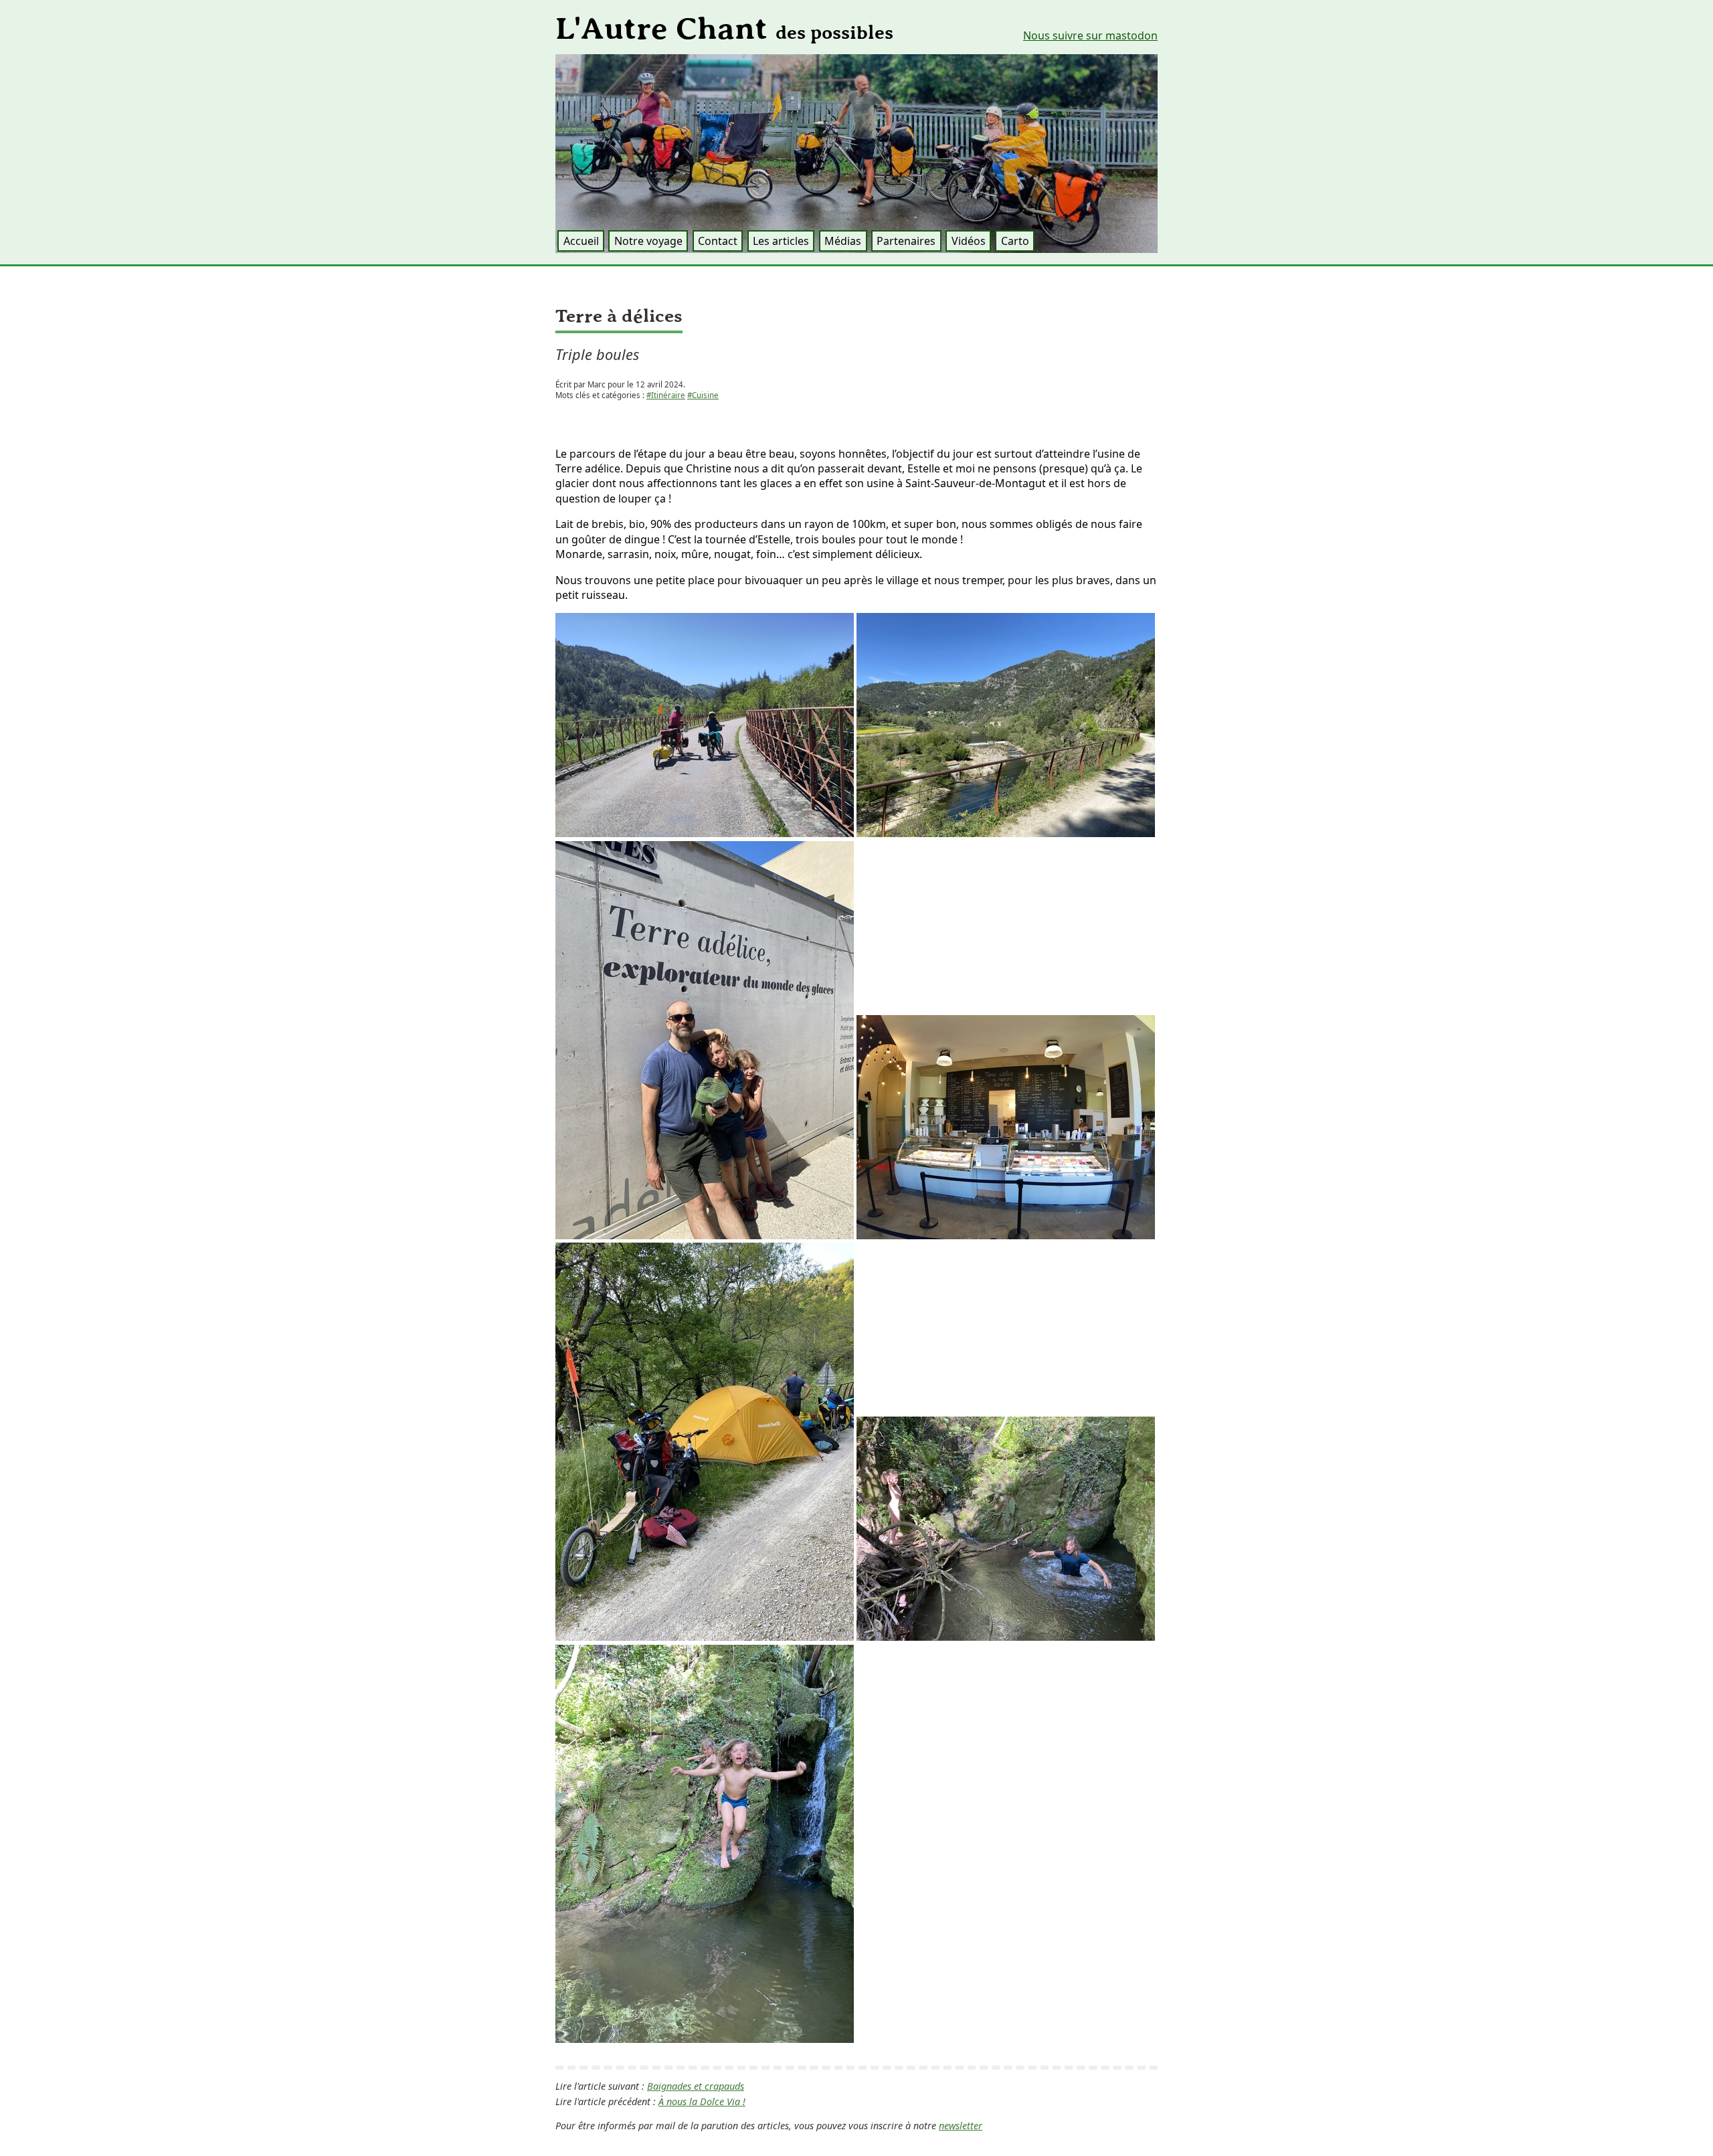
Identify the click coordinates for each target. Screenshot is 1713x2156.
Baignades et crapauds (696, 2086)
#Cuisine (703, 395)
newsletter (961, 2126)
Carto (1015, 241)
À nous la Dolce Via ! (702, 2101)
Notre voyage (648, 241)
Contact (718, 241)
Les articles (781, 241)
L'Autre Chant (724, 29)
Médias (843, 241)
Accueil (581, 241)
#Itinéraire (666, 395)
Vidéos (969, 241)
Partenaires (906, 241)
